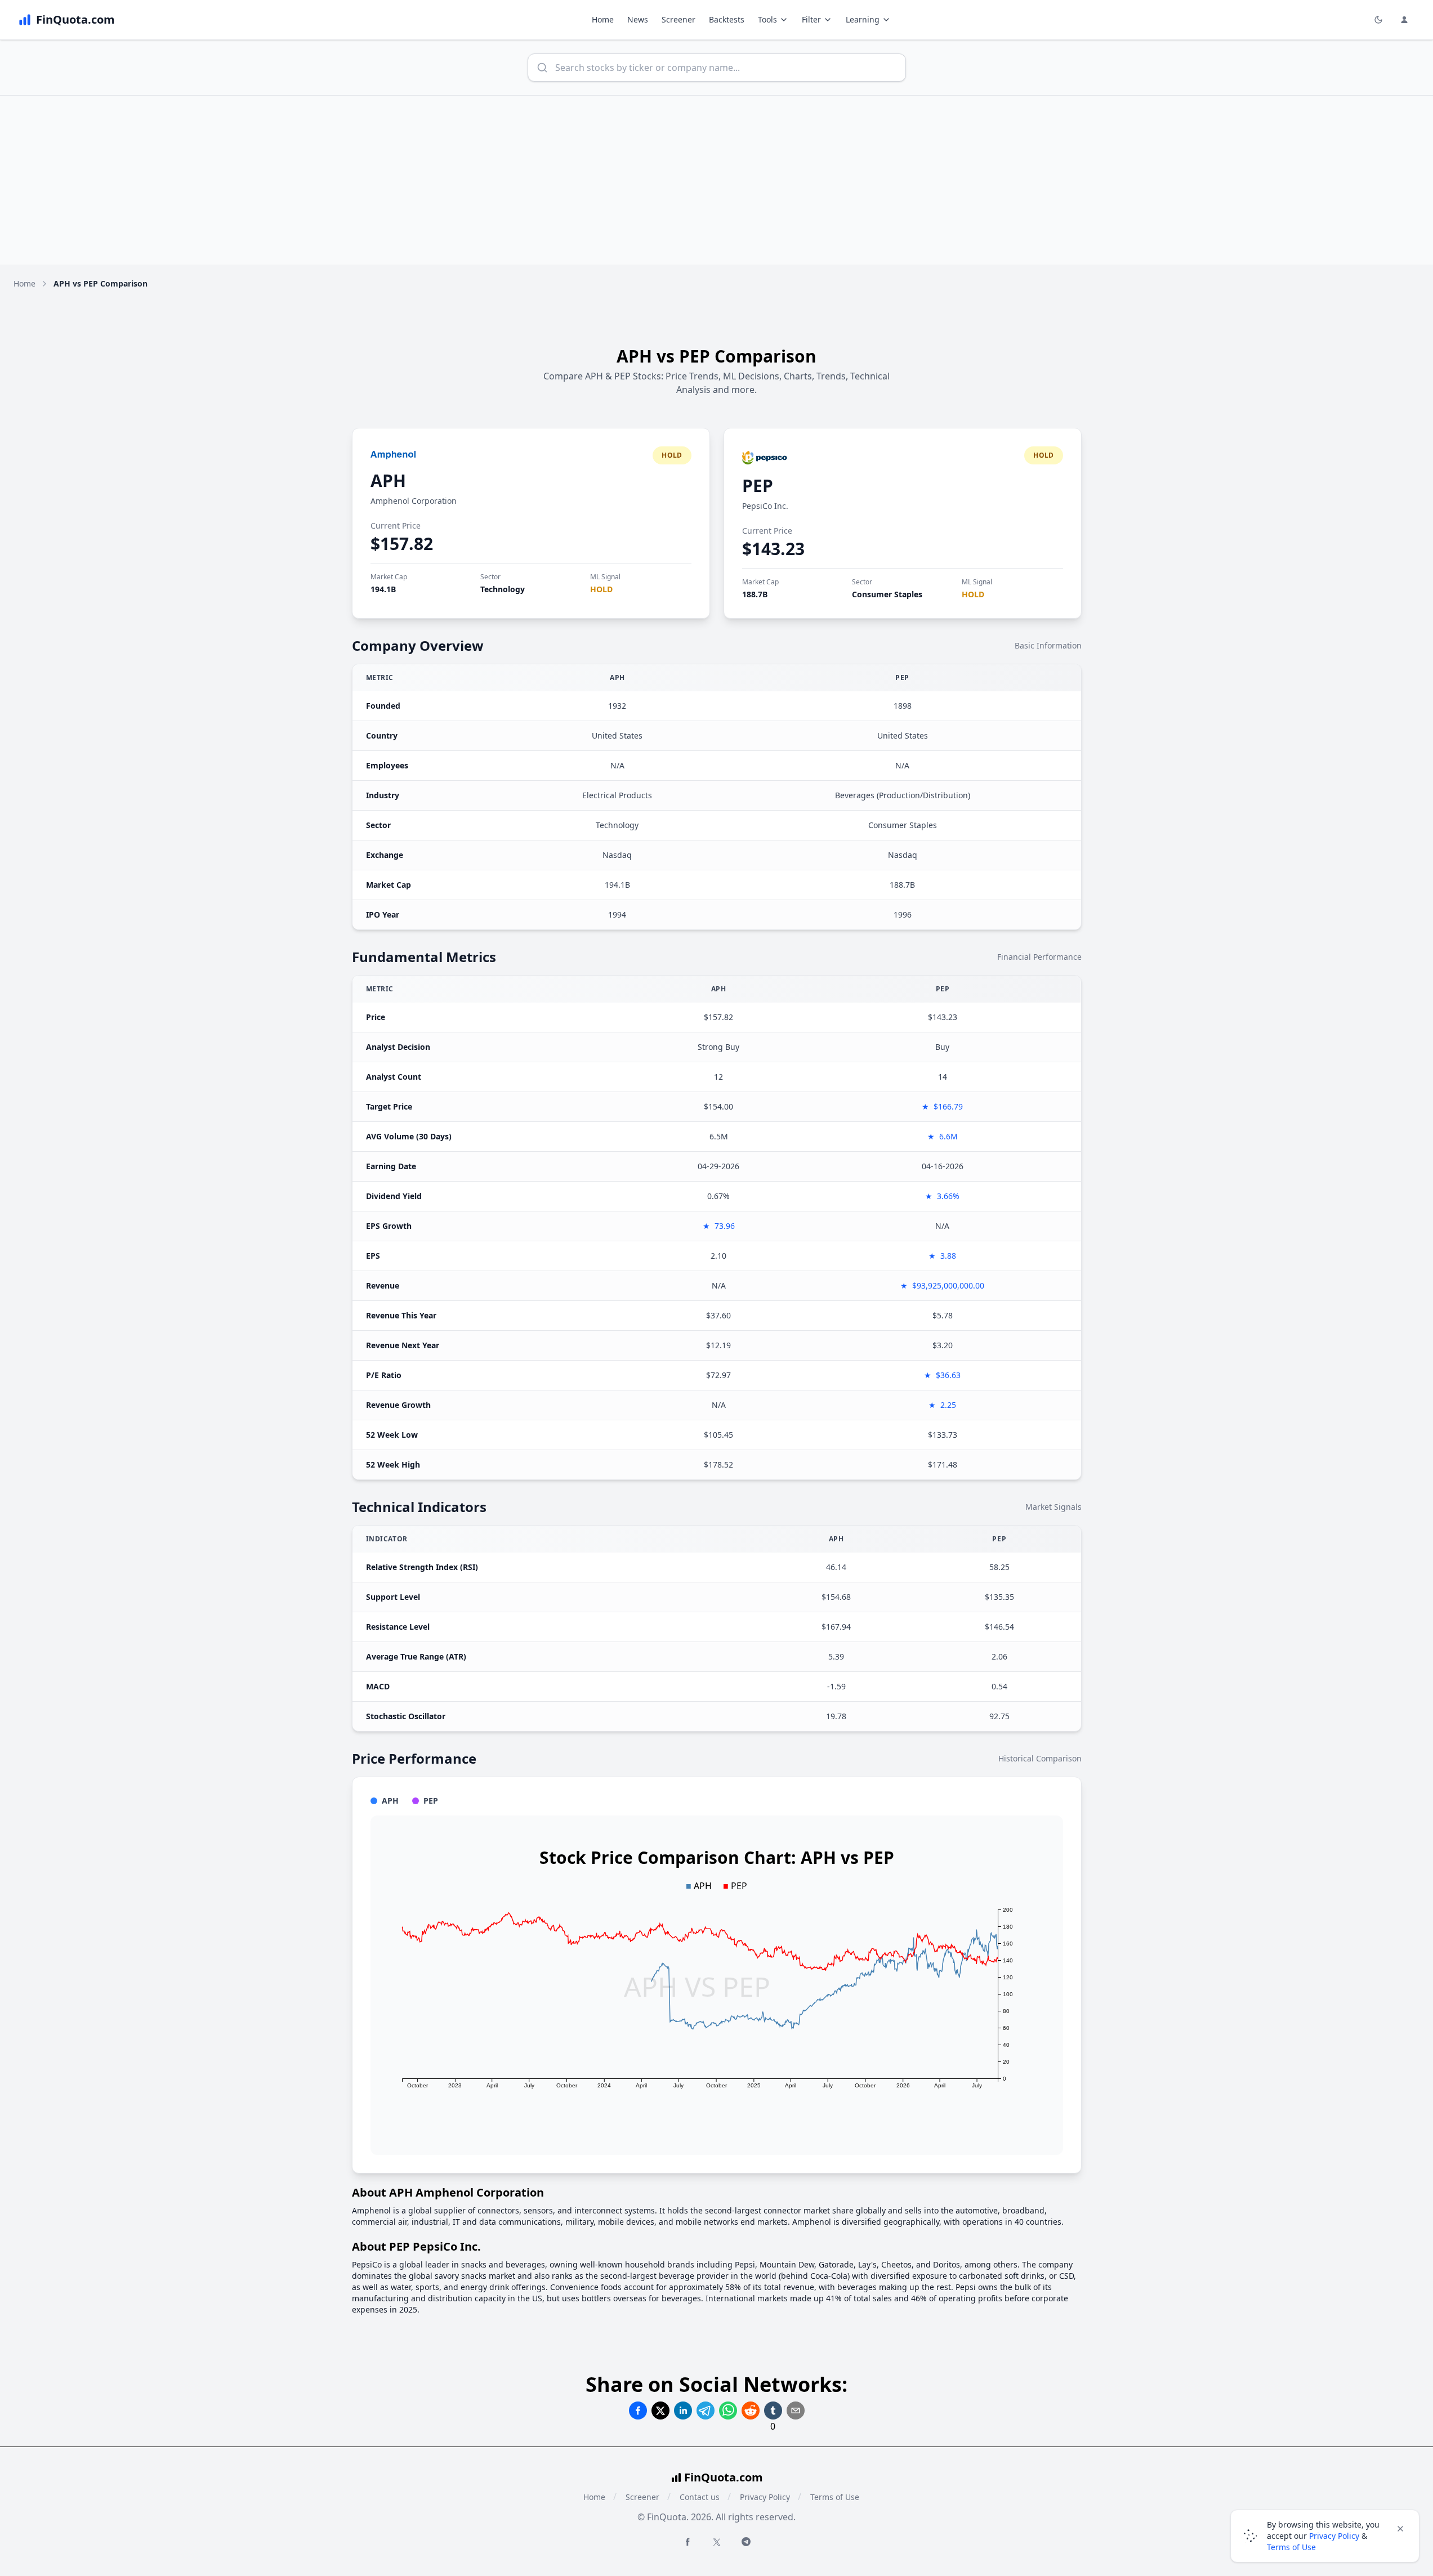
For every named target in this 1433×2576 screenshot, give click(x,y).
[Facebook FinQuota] (688, 2542)
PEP (758, 486)
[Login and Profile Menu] (1404, 20)
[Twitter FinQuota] (717, 2542)
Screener (678, 19)
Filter (811, 19)
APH (388, 480)
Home (603, 19)
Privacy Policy (765, 2497)
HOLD (601, 589)
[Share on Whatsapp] (728, 2410)
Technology (503, 589)
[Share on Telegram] (706, 2410)
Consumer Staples (887, 594)
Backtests (727, 19)
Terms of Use (835, 2497)
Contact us (700, 2497)
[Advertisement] (717, 180)
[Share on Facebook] (638, 2410)
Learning (863, 19)
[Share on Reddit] (751, 2410)
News (638, 19)
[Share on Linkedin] (683, 2410)
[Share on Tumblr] (773, 2410)
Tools (767, 19)
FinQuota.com (724, 2477)
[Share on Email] (796, 2410)
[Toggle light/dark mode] (1378, 20)
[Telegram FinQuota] (746, 2542)
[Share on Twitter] (660, 2410)
